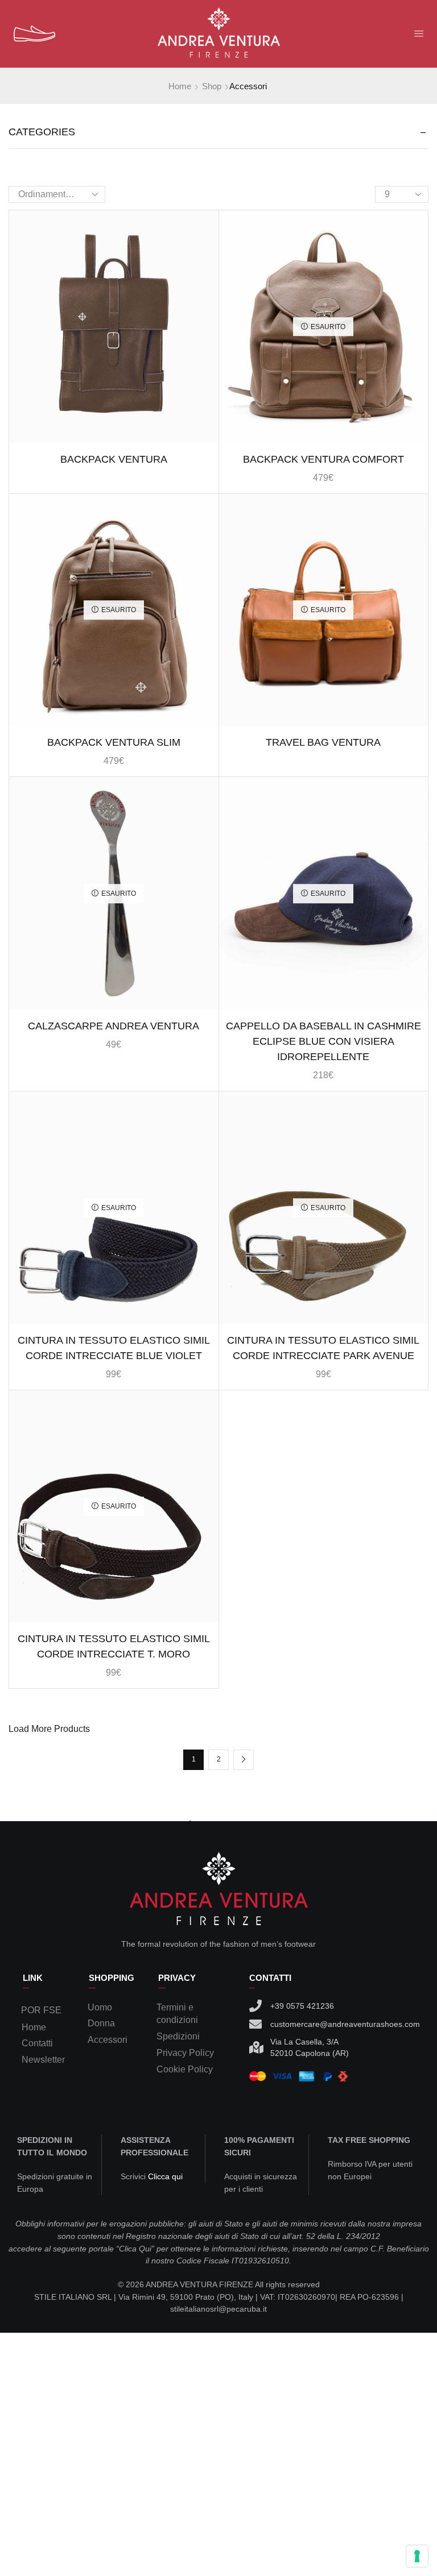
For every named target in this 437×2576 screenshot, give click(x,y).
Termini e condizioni (177, 2014)
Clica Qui (135, 2249)
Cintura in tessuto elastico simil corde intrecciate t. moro (114, 1646)
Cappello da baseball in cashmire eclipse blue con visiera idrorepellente (323, 1041)
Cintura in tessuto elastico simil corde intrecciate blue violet (114, 1348)
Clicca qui (165, 2176)
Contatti (37, 2043)
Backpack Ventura (114, 459)
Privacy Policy (185, 2053)
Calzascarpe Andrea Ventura (114, 1026)
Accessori (108, 2040)
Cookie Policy (185, 2069)
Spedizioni (178, 2036)
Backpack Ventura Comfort (323, 459)
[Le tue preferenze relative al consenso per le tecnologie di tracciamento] (417, 2556)
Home (180, 86)
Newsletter (43, 2060)
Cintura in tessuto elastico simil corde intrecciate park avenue (323, 1348)
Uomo (100, 2007)
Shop (212, 86)
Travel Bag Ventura (323, 742)
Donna (101, 2023)
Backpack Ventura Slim (114, 742)
